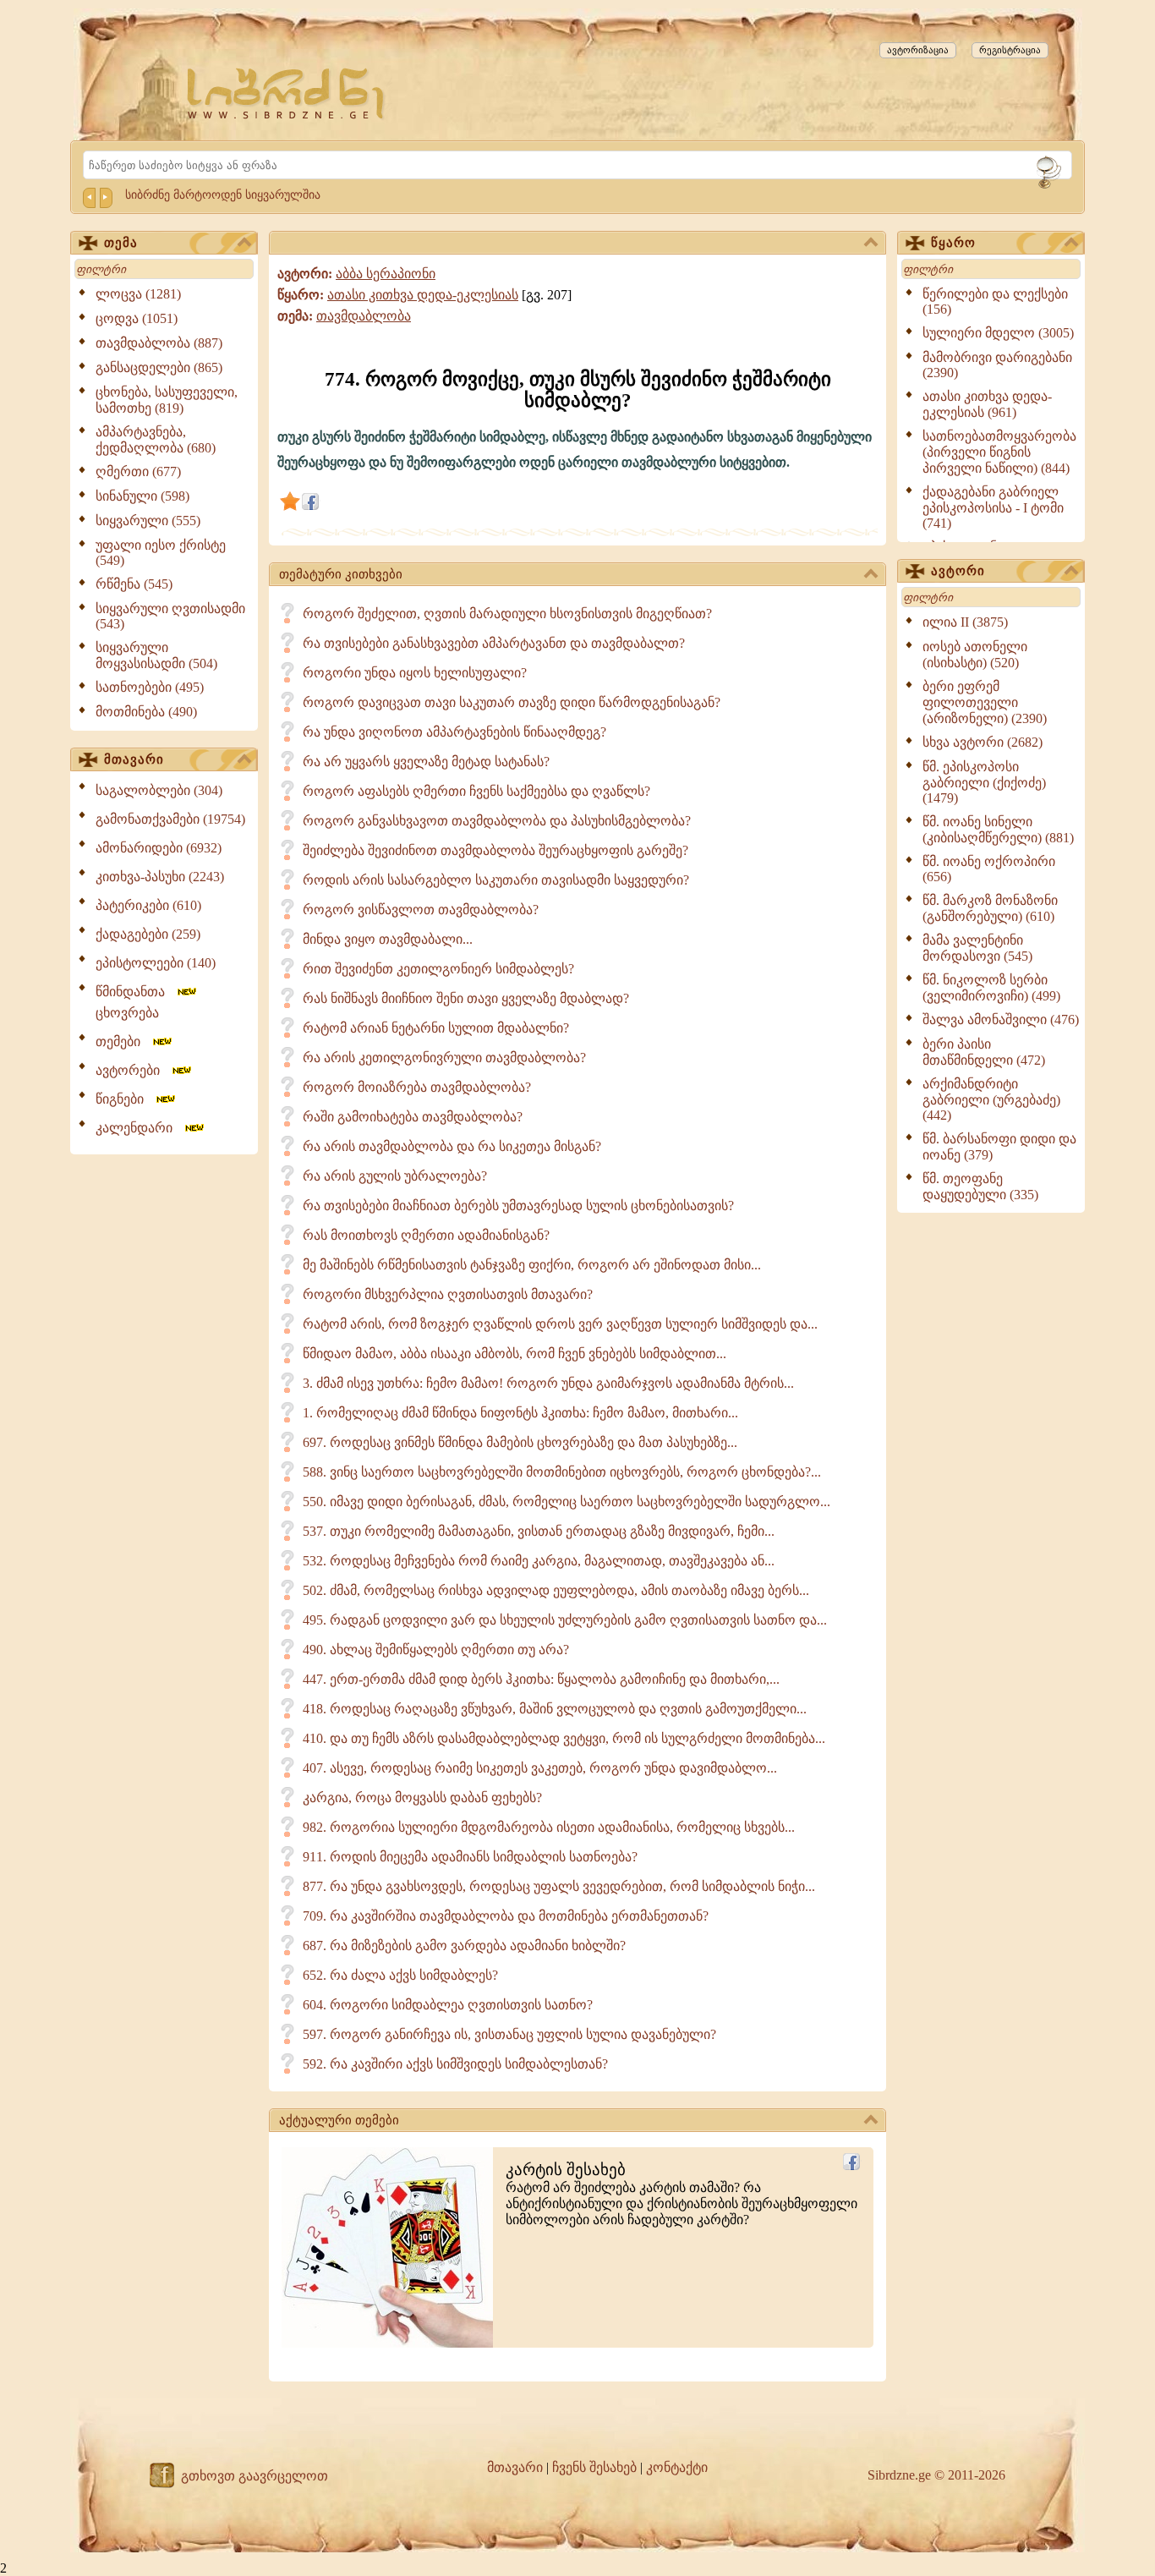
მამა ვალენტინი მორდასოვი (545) (977, 948)
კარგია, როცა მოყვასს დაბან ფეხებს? (422, 1798)
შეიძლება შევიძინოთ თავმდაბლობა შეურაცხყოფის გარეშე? (495, 850)
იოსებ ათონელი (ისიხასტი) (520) (975, 655)
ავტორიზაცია (918, 50)
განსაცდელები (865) (159, 367)
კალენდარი (139, 1128)
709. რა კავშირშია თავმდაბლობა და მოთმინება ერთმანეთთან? (506, 1916)
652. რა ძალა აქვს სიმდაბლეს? (400, 1975)
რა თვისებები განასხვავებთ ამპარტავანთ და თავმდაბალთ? (494, 643)
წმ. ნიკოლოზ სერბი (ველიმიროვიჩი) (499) (991, 988)
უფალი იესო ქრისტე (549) (161, 553)
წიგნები (125, 1099)
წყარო (953, 243)
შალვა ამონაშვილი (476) (1001, 1019)
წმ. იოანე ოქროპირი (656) (989, 869)
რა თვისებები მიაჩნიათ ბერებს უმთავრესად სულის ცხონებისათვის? (518, 1206)
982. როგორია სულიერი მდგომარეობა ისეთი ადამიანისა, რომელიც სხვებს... (549, 1827)
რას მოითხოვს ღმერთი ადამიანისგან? (426, 1235)
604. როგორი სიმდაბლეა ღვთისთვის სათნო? (448, 2005)
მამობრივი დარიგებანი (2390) (997, 365)
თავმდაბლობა (364, 316)
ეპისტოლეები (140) (156, 963)
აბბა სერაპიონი (386, 274)
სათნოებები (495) (150, 687)
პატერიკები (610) (148, 905)
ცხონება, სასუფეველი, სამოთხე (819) (167, 400)
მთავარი (134, 759)
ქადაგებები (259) (148, 934)
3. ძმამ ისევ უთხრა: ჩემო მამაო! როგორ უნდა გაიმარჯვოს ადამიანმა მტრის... (548, 1383)
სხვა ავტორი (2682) (983, 742)
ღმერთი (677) (138, 471)
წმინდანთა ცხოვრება (135, 1002)
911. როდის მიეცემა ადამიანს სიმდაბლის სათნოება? (470, 1857)
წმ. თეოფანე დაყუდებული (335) (980, 1187)
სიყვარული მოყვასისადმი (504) (156, 655)
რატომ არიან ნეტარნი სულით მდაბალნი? (436, 1028)
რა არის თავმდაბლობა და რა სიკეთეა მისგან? (452, 1146)
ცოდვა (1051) (137, 318)
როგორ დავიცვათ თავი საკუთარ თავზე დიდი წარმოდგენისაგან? (512, 702)
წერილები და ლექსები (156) (995, 301)
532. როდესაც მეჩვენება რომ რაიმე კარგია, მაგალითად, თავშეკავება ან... (539, 1561)
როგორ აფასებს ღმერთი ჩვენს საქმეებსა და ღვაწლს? (476, 791)
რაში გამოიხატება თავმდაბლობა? (413, 1117)
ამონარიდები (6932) (159, 848)
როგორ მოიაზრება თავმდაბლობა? (417, 1087)
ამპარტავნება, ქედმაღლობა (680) (156, 440)
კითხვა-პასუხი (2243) (160, 877)
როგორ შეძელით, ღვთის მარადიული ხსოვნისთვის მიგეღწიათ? (507, 614)
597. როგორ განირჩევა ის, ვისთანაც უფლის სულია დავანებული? (509, 2034)
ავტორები (133, 1070)
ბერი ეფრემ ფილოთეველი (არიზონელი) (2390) (985, 702)
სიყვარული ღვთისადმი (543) (170, 616)
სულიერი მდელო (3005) (998, 333)
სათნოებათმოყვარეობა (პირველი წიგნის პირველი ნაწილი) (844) (999, 452)
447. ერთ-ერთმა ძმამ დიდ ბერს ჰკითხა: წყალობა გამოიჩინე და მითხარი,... (541, 1679)
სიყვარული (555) (148, 521)
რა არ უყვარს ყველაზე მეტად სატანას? (426, 762)
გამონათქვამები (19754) (170, 819)
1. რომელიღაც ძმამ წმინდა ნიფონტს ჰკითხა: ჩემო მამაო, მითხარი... (520, 1413)
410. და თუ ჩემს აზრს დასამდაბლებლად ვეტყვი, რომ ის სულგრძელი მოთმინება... (564, 1738)
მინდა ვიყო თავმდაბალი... (388, 939)
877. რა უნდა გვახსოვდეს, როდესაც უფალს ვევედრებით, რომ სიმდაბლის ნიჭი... (559, 1886)
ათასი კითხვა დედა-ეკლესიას (423, 295)
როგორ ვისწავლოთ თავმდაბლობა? (421, 910)
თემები (123, 1041)
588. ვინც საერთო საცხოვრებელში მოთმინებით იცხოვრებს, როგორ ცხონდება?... (562, 1472)
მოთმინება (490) (146, 712)
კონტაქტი (677, 2467)
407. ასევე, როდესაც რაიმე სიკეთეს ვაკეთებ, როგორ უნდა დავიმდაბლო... (540, 1768)
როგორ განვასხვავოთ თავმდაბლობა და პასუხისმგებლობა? (497, 821)
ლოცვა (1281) (138, 294)
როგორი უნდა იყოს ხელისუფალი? (415, 673)
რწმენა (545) (134, 584)
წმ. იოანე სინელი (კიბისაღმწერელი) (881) (998, 830)
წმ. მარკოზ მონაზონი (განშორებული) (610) (990, 908)
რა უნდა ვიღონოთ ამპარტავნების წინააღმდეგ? (454, 732)
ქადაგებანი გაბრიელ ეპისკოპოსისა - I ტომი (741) (993, 507)
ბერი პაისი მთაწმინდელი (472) (984, 1052)
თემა (121, 243)
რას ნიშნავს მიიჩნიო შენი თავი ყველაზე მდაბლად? (466, 998)
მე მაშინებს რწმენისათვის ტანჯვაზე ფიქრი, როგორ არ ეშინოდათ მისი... (532, 1265)
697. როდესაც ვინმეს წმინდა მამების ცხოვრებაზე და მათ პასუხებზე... (520, 1442)
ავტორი (958, 571)
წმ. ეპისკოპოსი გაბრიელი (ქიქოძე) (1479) (984, 782)
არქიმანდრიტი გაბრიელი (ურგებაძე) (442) (991, 1099)
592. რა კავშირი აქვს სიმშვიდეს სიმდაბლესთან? (455, 2064)
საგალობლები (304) (159, 790)
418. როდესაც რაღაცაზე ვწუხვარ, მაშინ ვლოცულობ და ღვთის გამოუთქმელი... (555, 1709)
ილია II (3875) (965, 622)
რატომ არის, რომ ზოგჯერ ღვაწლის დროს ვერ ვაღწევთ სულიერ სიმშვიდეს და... (560, 1324)
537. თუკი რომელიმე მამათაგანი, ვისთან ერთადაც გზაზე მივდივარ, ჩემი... (539, 1531)
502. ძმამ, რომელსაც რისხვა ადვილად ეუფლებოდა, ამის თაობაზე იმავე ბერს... (556, 1590)
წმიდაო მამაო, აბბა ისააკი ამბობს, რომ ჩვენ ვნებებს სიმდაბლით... (515, 1354)
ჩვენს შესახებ (594, 2467)
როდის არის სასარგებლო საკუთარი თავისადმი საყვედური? (496, 880)
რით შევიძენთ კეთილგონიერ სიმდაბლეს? (438, 969)
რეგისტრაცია (1010, 50)
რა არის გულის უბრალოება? (395, 1176)
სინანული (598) (142, 496)
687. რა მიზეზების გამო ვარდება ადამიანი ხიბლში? (464, 1946)
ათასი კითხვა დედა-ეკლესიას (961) (987, 404)
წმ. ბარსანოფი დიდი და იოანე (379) (999, 1147)
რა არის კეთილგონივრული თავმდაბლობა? (444, 1058)
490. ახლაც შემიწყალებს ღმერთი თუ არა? (436, 1650)
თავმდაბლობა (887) (159, 343)
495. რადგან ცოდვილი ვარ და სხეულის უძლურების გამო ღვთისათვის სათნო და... (565, 1620)
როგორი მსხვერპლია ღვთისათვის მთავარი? (448, 1294)
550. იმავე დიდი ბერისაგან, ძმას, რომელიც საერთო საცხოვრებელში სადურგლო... (567, 1502)
